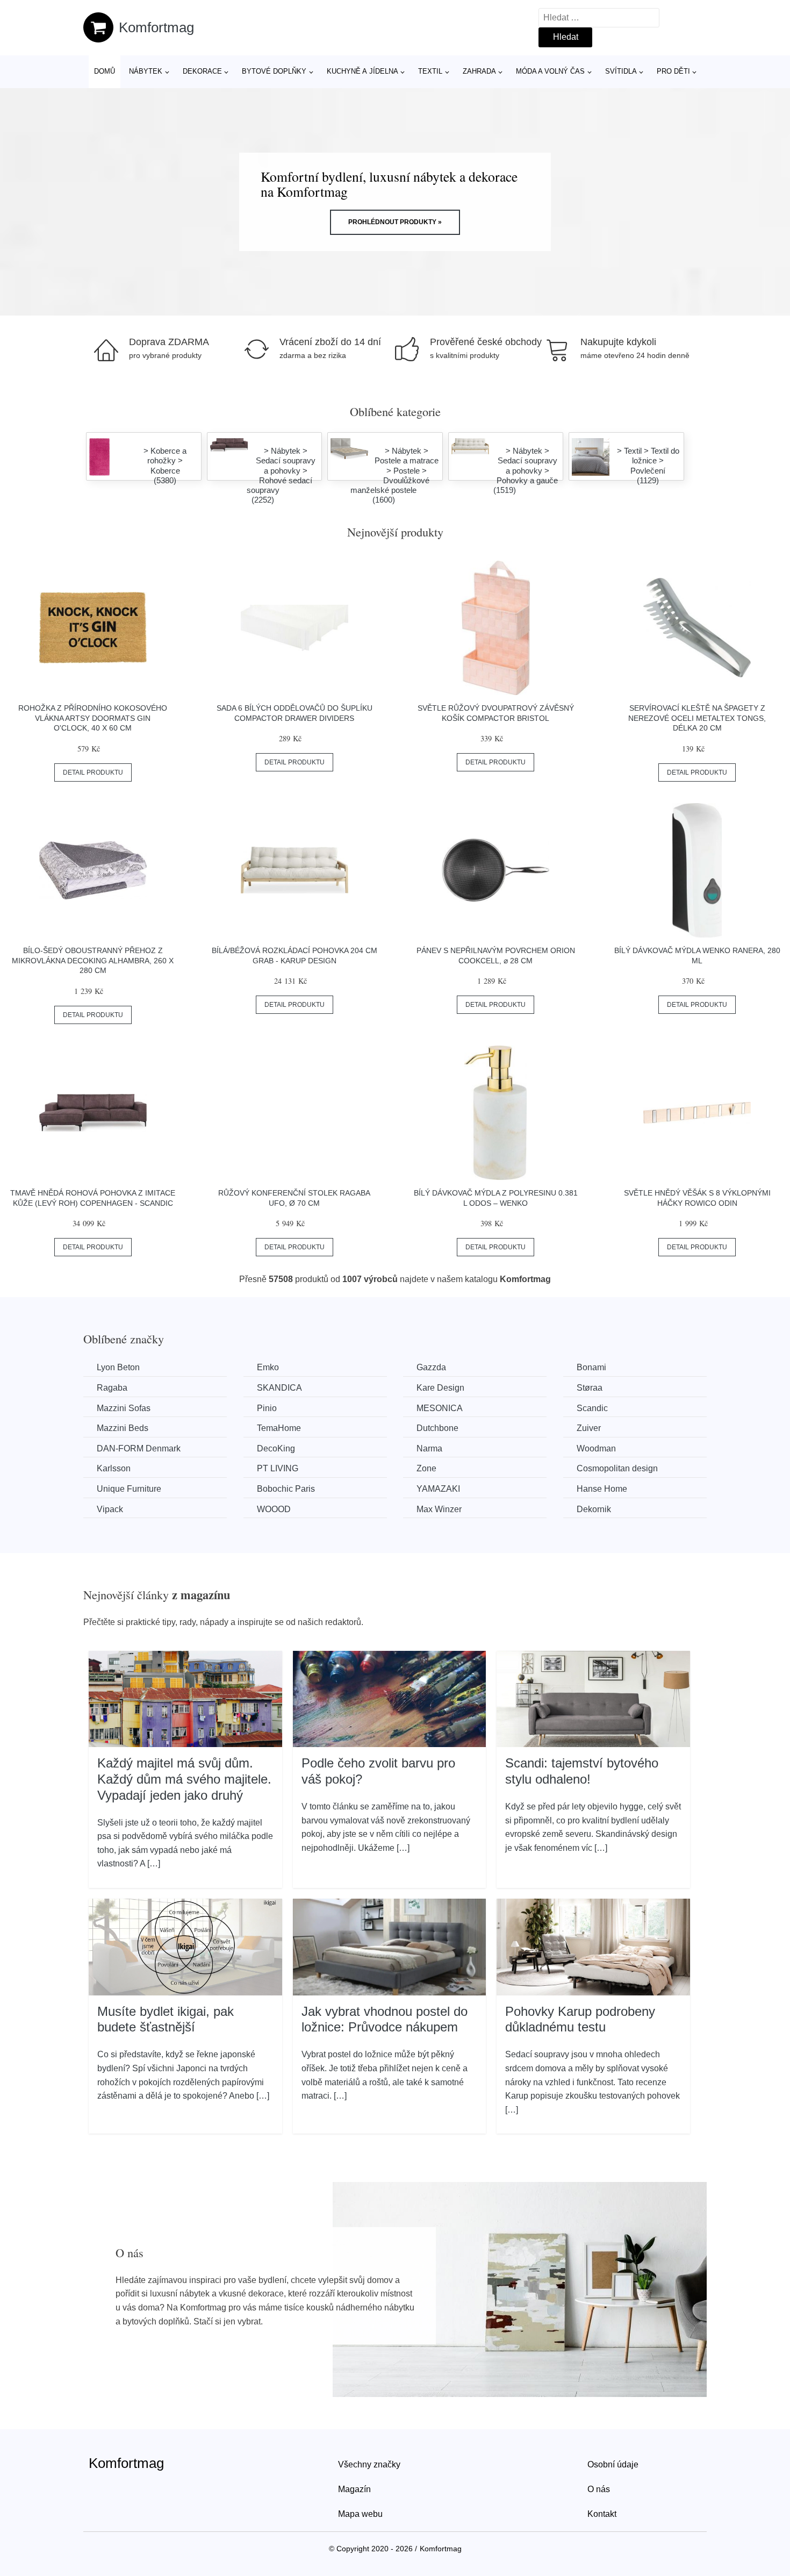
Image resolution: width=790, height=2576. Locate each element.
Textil (430, 71)
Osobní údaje (613, 2464)
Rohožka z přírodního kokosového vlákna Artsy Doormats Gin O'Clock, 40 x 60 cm (93, 718)
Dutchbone (437, 1428)
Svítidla (621, 71)
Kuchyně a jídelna (362, 71)
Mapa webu (360, 2514)
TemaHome (279, 1428)
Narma (429, 1448)
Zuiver (589, 1428)
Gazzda (431, 1367)
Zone (426, 1468)
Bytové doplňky (274, 71)
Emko (268, 1367)
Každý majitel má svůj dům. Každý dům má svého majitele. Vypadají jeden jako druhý (184, 1779)
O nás (599, 2489)
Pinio (267, 1408)
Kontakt (602, 2514)
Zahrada (479, 71)
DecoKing (276, 1448)
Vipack (110, 1509)
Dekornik (594, 1509)
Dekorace (202, 71)
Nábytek (146, 71)
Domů (105, 71)
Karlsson (114, 1468)
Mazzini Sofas (124, 1408)
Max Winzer (439, 1509)
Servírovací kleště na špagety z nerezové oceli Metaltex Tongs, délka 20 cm (697, 718)
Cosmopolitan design (617, 1468)
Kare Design (440, 1388)
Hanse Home (602, 1489)
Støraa (590, 1388)
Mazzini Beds (123, 1428)
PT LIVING (278, 1468)
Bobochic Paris (286, 1489)
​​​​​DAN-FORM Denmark (139, 1448)
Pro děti (673, 71)
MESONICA (440, 1408)
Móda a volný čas (550, 71)
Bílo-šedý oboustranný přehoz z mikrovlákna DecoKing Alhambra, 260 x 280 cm (93, 960)
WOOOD (274, 1509)
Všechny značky (369, 2464)
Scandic (592, 1408)
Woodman (596, 1448)
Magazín (354, 2489)
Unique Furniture (129, 1489)
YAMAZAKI (438, 1489)
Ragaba (112, 1388)
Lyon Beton (118, 1367)
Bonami (591, 1367)
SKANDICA (279, 1388)
